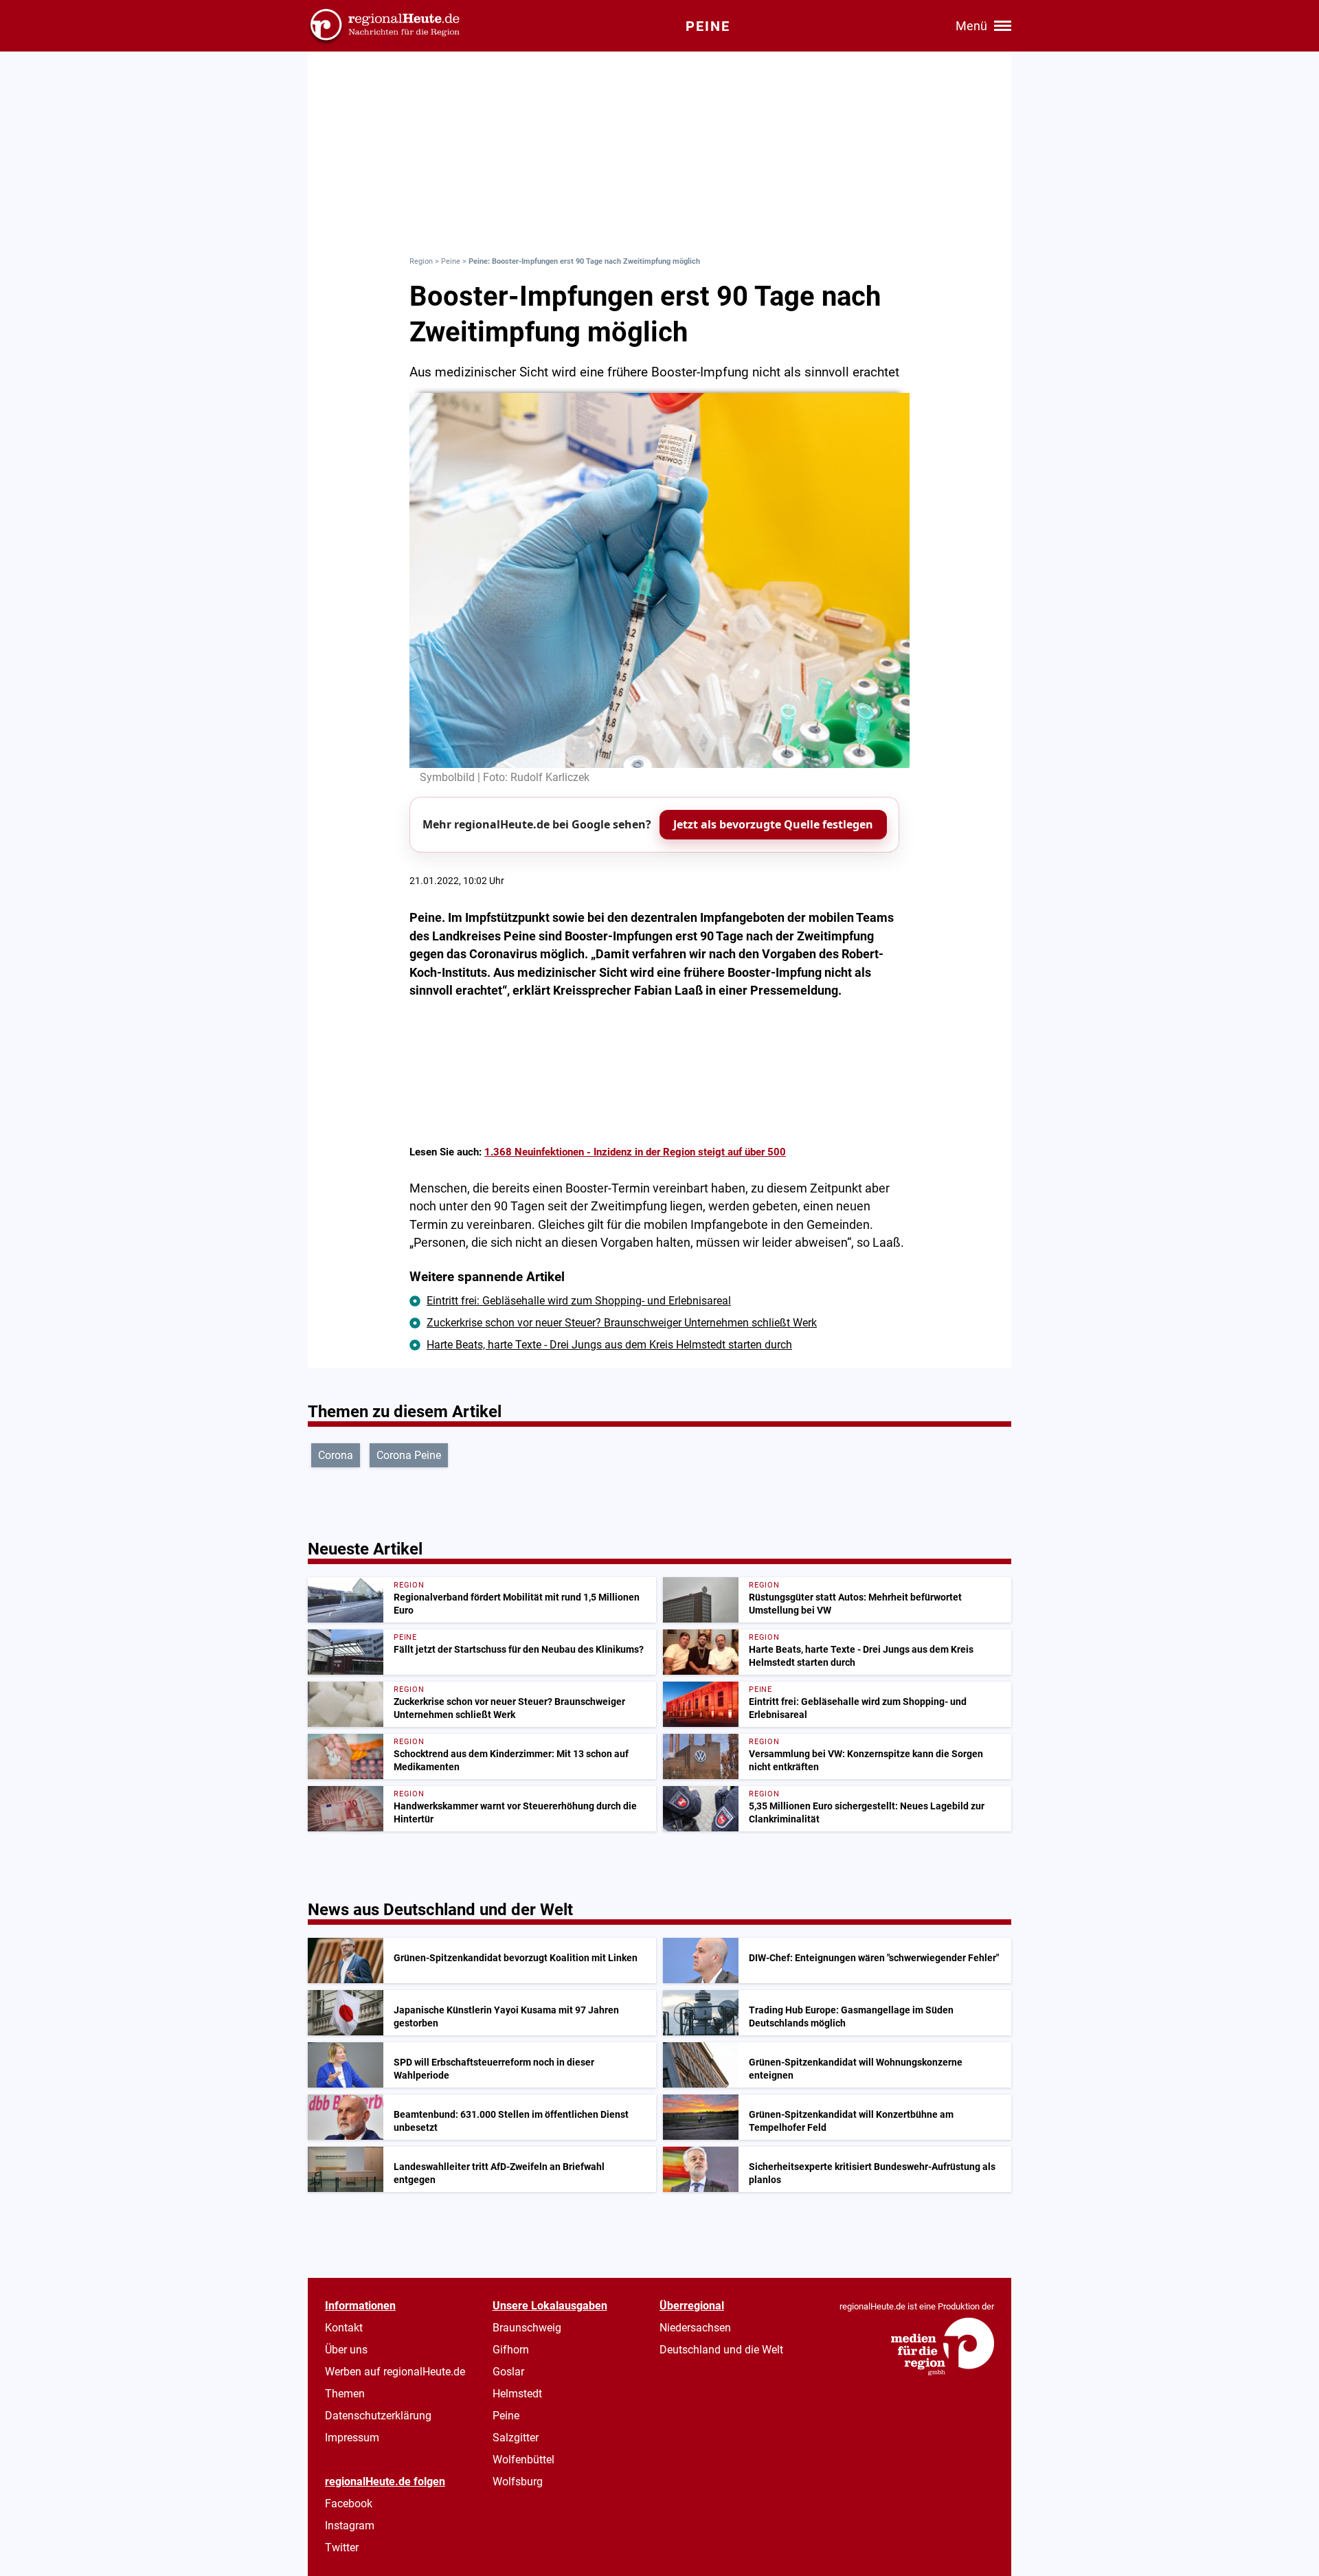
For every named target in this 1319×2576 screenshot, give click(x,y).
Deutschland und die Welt (721, 2350)
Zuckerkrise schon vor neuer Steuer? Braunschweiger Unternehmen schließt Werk (622, 1323)
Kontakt (344, 2328)
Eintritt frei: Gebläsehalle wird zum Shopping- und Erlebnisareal (579, 1301)
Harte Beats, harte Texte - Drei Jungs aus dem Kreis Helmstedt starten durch (609, 1345)
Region (421, 261)
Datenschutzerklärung (378, 2416)
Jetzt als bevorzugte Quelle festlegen (773, 824)
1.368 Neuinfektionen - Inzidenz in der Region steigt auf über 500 (635, 1152)
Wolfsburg (518, 2482)
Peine (451, 261)
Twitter (342, 2547)
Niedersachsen (695, 2328)
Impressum (352, 2438)
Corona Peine (409, 1455)
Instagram (350, 2526)
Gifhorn (511, 2350)
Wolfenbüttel (523, 2460)
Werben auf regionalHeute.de (395, 2372)
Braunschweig (527, 2328)
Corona (336, 1455)
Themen (345, 2394)
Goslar (508, 2372)
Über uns (346, 2350)
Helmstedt (517, 2394)
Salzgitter (516, 2438)
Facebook (349, 2504)
